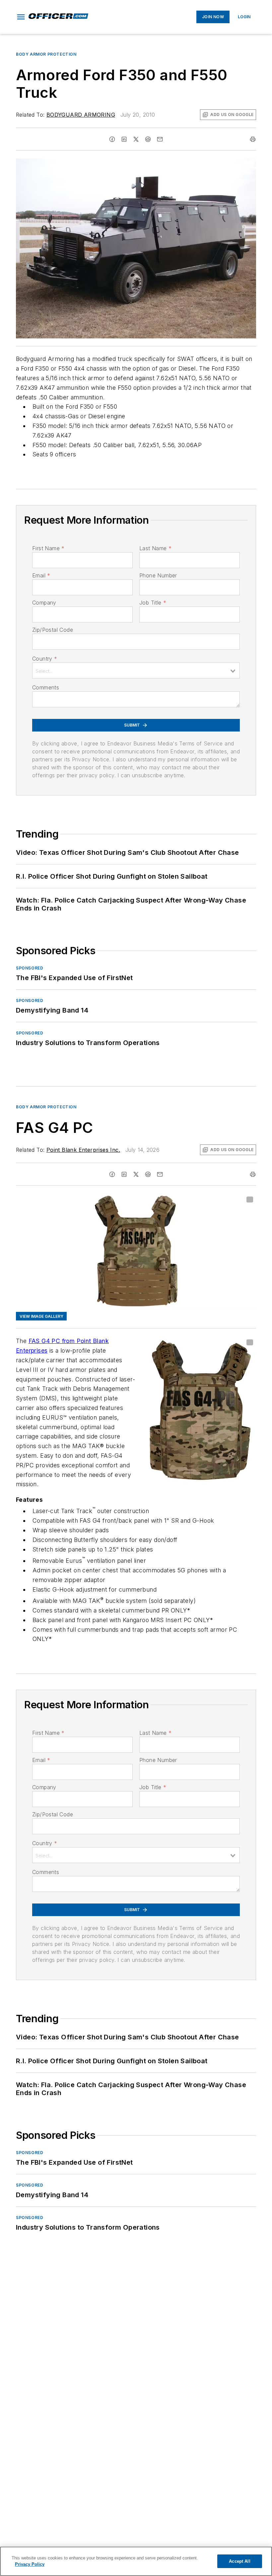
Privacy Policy (30, 2564)
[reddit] (148, 139)
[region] (136, 2561)
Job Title (153, 603)
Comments (46, 687)
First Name (48, 548)
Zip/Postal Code (53, 630)
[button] (21, 17)
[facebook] (112, 139)
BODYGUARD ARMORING (81, 115)
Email (41, 575)
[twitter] (136, 139)
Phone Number (158, 575)
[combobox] (136, 671)
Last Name (155, 548)
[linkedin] (124, 139)
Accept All (239, 2561)
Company (44, 603)
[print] (253, 139)
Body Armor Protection (46, 54)
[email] (160, 139)
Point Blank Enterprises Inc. (83, 1150)
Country (45, 659)
